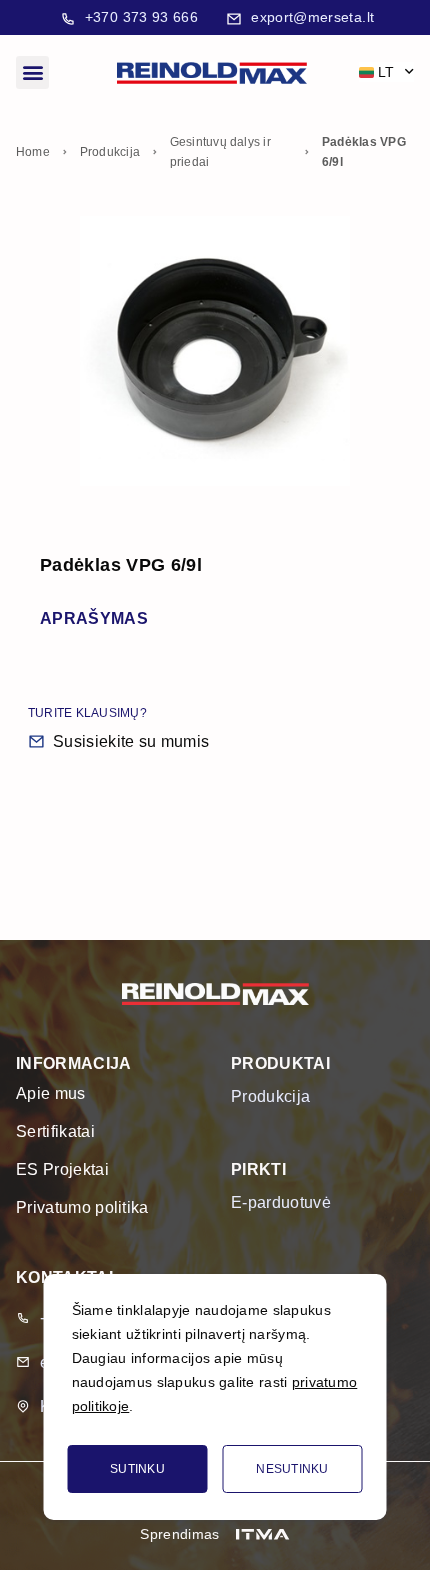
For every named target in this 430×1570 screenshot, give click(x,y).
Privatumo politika (82, 1207)
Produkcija (110, 152)
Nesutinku (292, 1469)
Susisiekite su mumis (131, 741)
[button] (32, 72)
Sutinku (137, 1469)
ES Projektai (62, 1169)
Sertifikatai (55, 1131)
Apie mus (51, 1093)
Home (33, 152)
